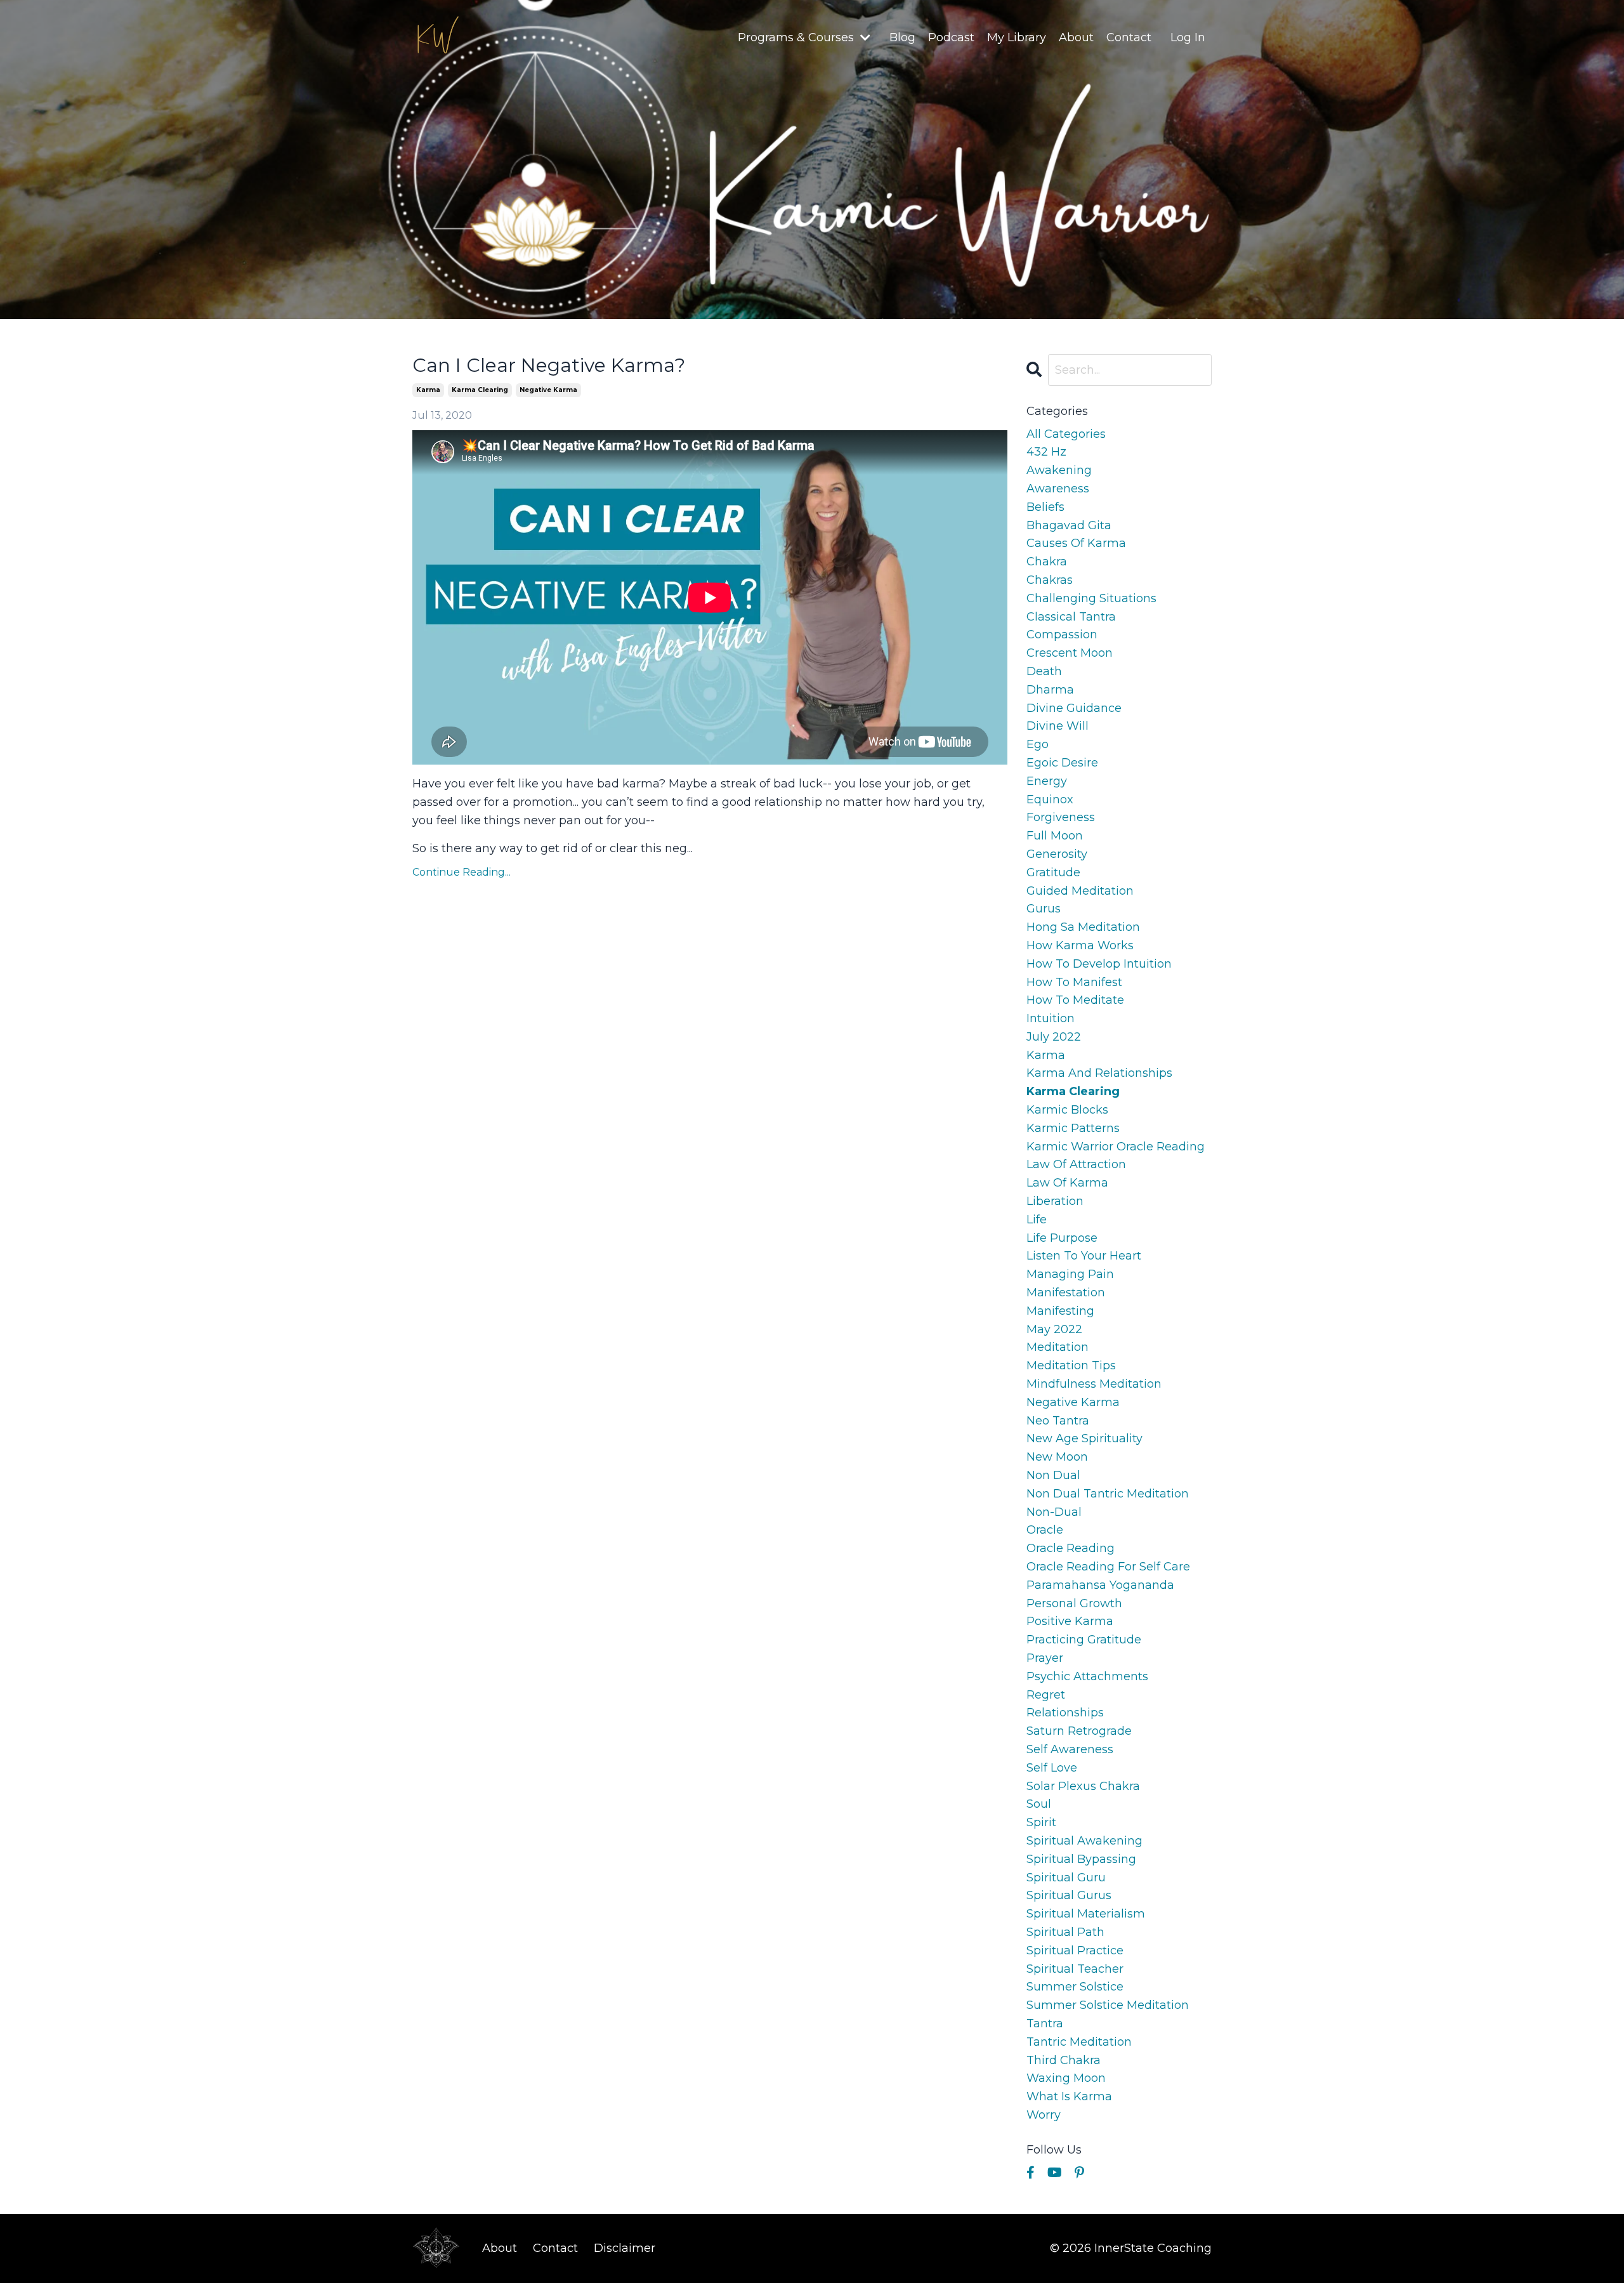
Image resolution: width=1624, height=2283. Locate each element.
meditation (1058, 1347)
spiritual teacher (1075, 1969)
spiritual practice (1075, 1951)
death (1044, 671)
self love (1052, 1768)
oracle (1045, 1530)
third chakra (1064, 2060)
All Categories (1066, 434)
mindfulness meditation (1094, 1384)
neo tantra (1058, 1421)
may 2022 (1054, 1329)
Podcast (951, 37)
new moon (1057, 1457)
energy (1047, 781)
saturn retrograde (1079, 1731)
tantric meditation (1079, 2042)
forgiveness (1061, 817)
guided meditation (1080, 891)
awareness (1058, 489)
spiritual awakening (1084, 1841)
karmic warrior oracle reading (1116, 1147)
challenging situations (1091, 598)
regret (1046, 1695)
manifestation (1066, 1293)
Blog (902, 37)
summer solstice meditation (1108, 2005)
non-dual (1054, 1512)
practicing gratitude (1084, 1640)
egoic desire (1062, 763)
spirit (1041, 1822)
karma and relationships (1099, 1073)
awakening (1059, 470)
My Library (1017, 37)
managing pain (1070, 1274)
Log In (1188, 37)
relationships (1065, 1713)
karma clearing (480, 390)
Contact (1129, 37)
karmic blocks (1067, 1110)
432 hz (1046, 452)
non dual (1053, 1475)
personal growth (1074, 1603)
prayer (1045, 1658)
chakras (1050, 580)
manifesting (1060, 1311)
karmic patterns (1073, 1128)
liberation (1055, 1201)
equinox (1050, 799)
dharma (1050, 690)
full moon (1055, 836)
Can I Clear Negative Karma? (549, 365)
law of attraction (1076, 1164)
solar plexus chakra (1083, 1786)
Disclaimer (625, 2248)
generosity (1057, 854)
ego (1038, 744)
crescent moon (1070, 653)
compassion (1062, 635)
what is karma (1069, 2096)
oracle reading (1071, 1548)
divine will (1058, 726)
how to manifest (1074, 982)
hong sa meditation (1083, 927)
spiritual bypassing (1081, 1859)
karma (428, 390)
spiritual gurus (1069, 1895)
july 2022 (1054, 1037)
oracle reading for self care (1108, 1567)
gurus (1044, 909)
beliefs (1045, 507)
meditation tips (1071, 1365)
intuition (1051, 1018)
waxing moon (1066, 2078)
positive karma (1070, 1621)
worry (1044, 2115)
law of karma (1067, 1183)
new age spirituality (1084, 1438)
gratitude (1053, 872)
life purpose (1062, 1238)
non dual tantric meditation (1108, 1494)
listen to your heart (1084, 1256)
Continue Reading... (462, 872)
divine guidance (1074, 708)
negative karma (548, 390)
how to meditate (1075, 1000)
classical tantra (1071, 617)
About (1076, 37)
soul (1039, 1804)
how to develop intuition (1099, 964)
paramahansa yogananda (1100, 1585)
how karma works (1080, 945)
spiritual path (1065, 1932)
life (1037, 1220)
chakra (1047, 562)
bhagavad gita (1069, 525)
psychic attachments (1087, 1676)
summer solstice (1075, 1987)
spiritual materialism (1086, 1914)
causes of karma (1076, 543)
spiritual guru (1066, 1878)
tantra (1045, 2023)
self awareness (1070, 1749)
